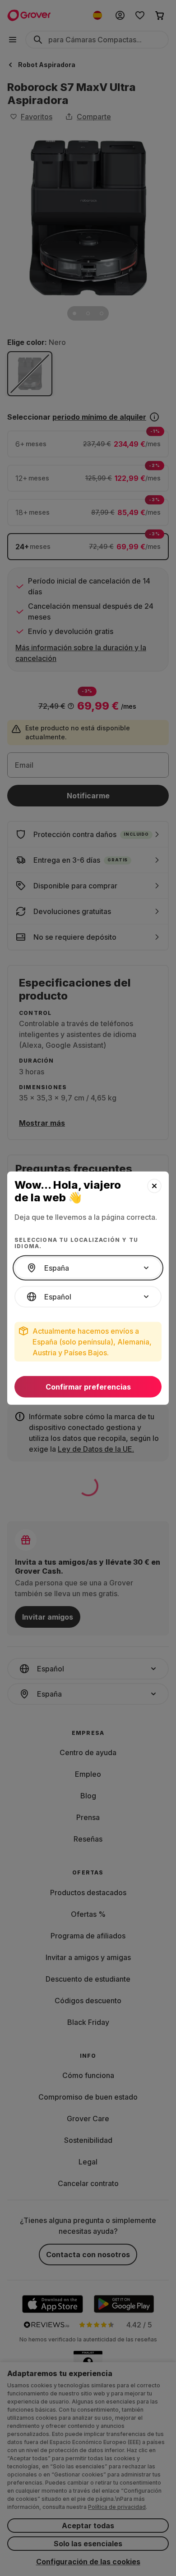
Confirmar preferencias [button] (88, 1387)
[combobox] (88, 1268)
